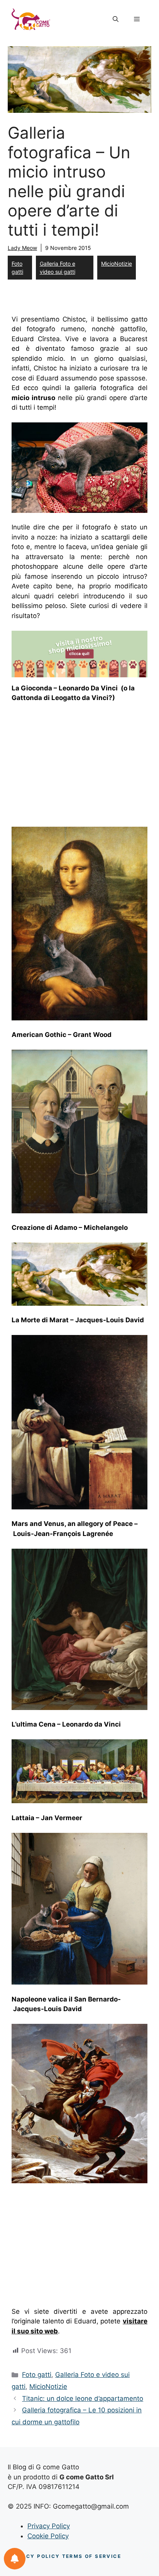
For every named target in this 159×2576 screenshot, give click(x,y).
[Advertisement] (76, 767)
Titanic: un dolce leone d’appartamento (83, 2398)
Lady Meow (22, 248)
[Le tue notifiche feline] (15, 2559)
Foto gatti (17, 268)
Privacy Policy (49, 2526)
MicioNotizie (117, 264)
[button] (116, 19)
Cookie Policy (48, 2536)
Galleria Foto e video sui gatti (58, 268)
